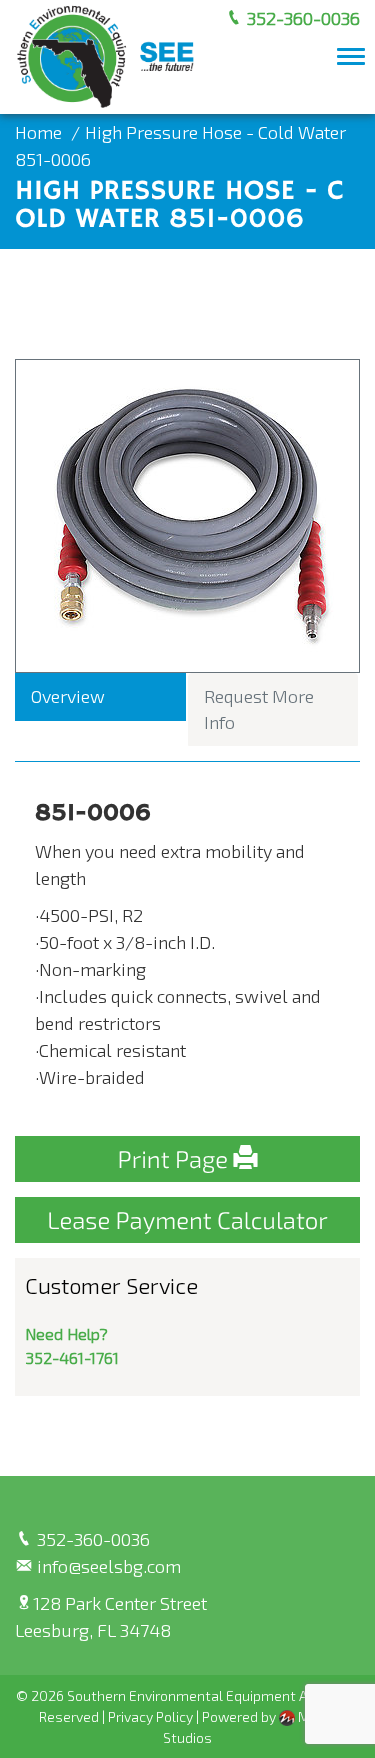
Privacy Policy (150, 1716)
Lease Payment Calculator (187, 1219)
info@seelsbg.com (107, 1566)
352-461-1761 (72, 1357)
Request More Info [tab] (259, 709)
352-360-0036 (301, 18)
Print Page (176, 1158)
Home (38, 132)
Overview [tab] (68, 696)
